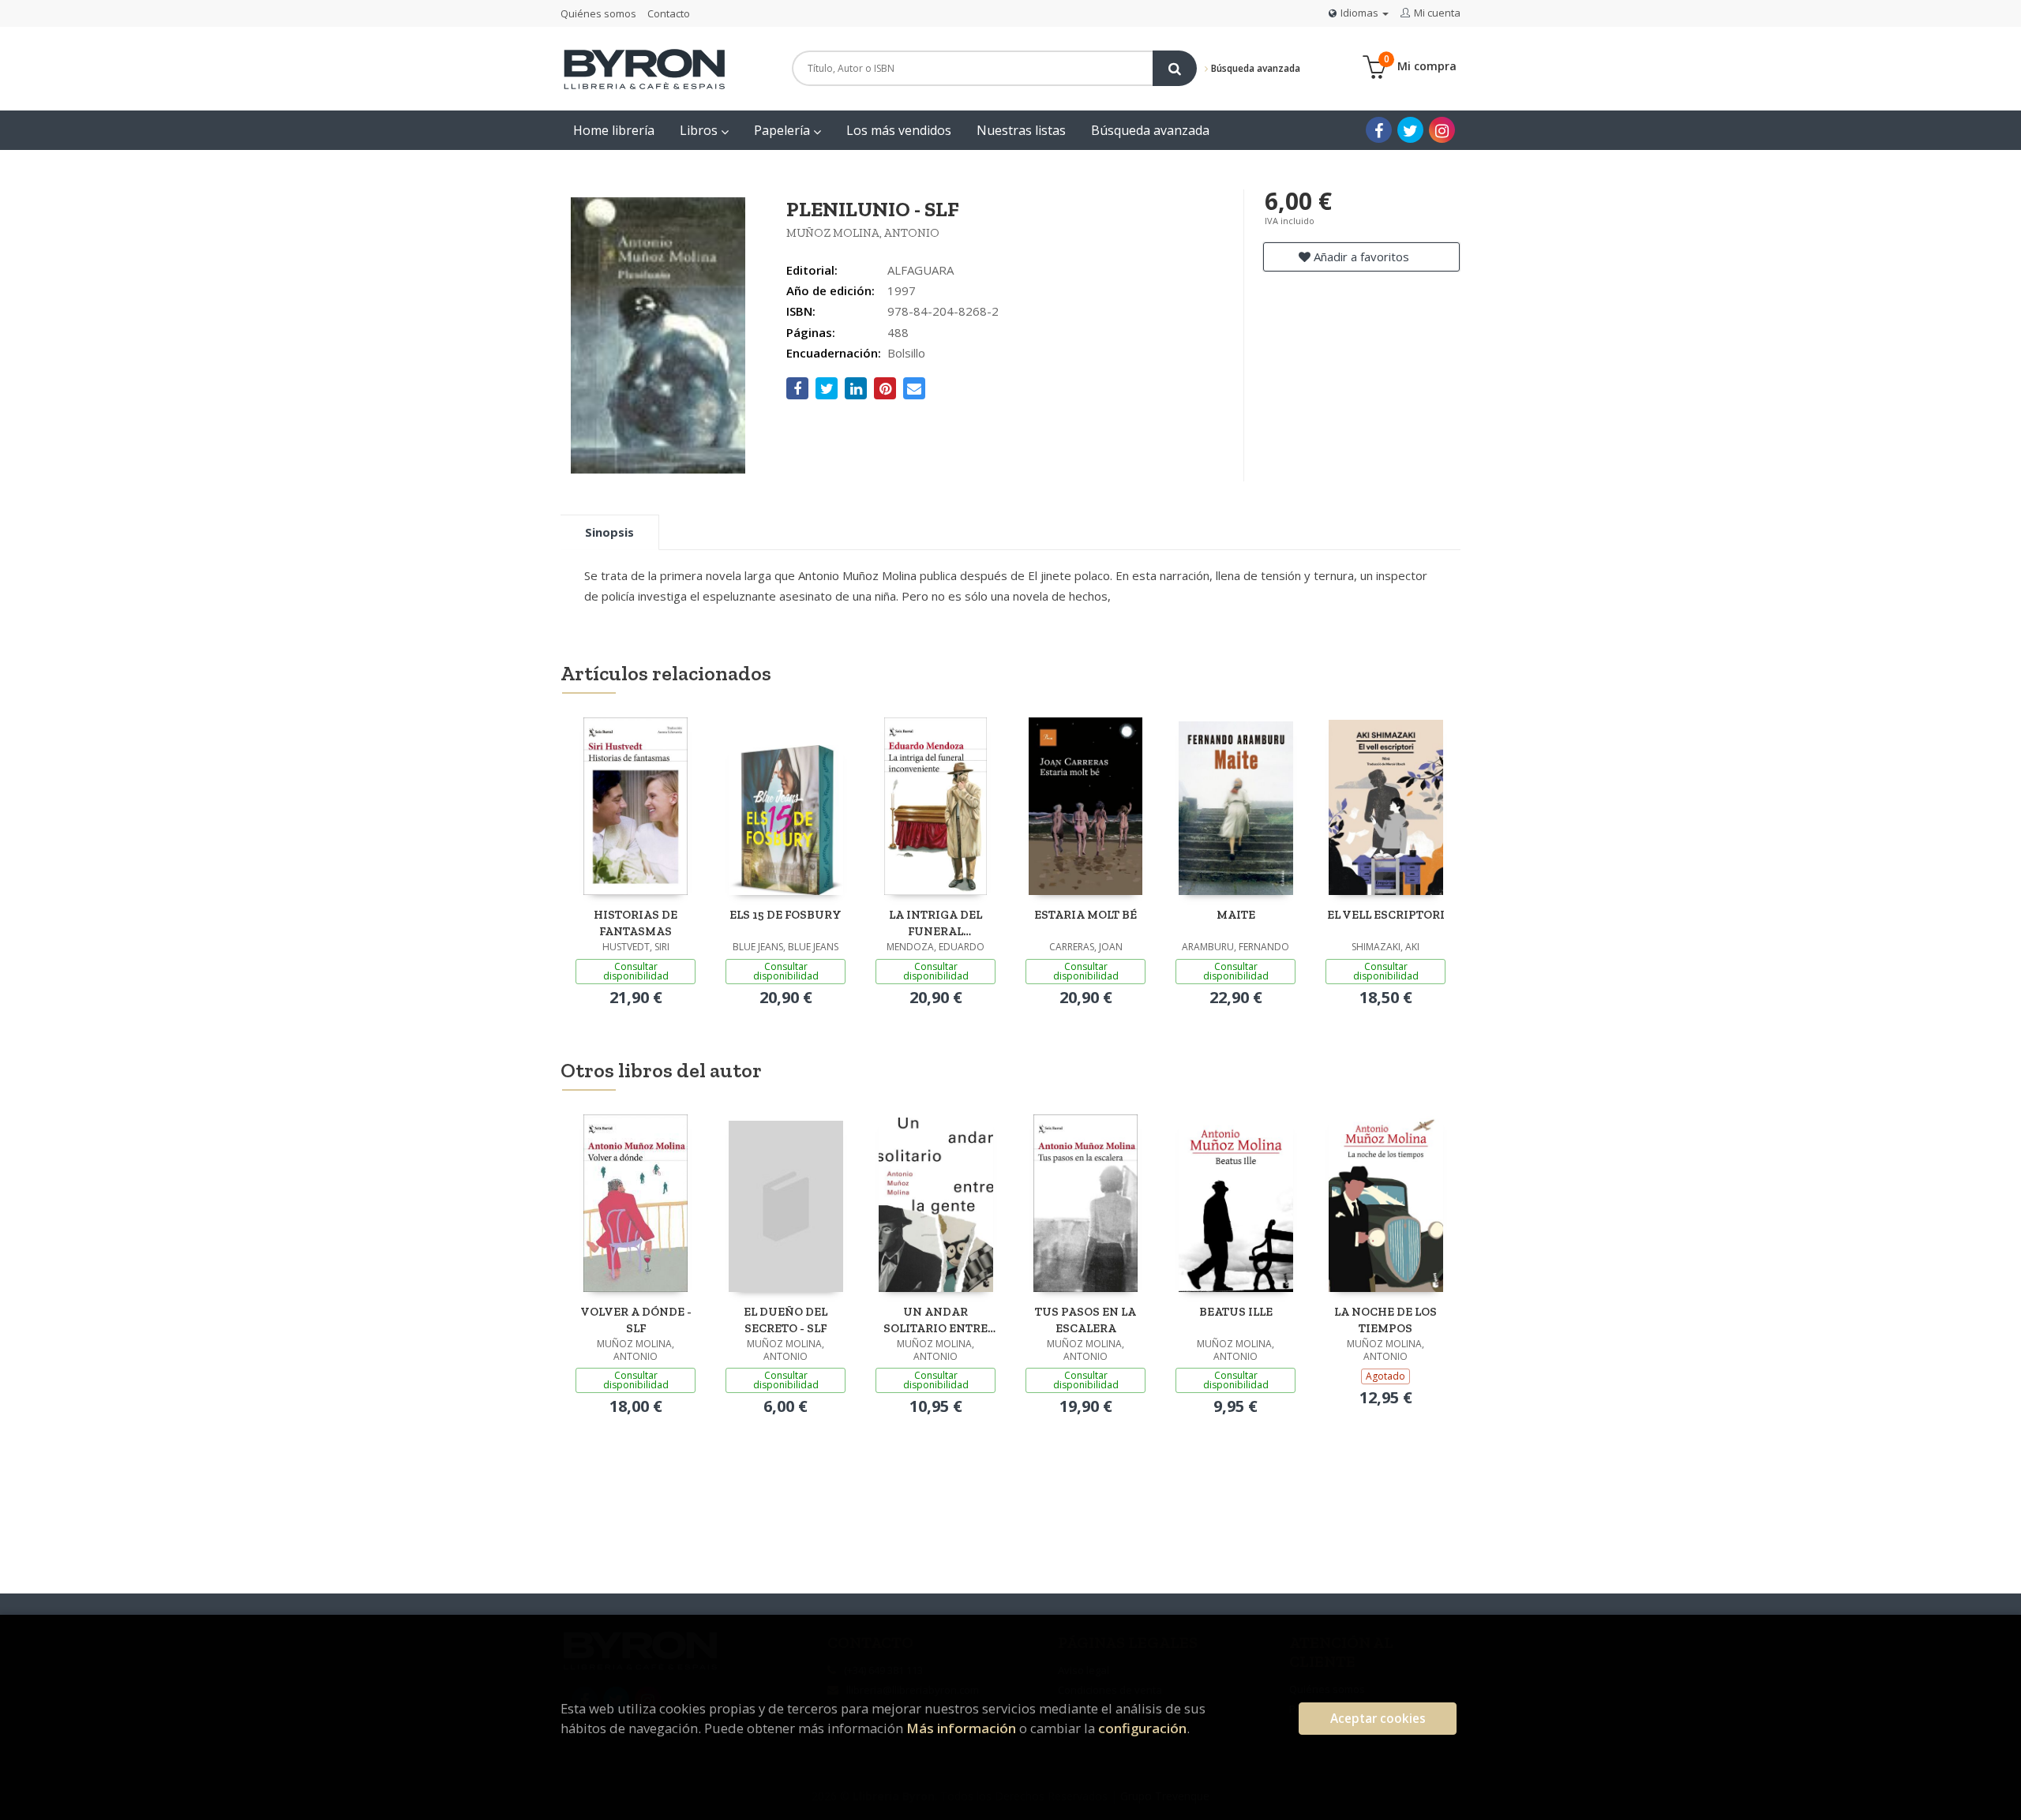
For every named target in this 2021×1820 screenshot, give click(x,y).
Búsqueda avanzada (1254, 68)
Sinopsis (609, 532)
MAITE (1236, 915)
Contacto (669, 13)
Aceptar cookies (1378, 1719)
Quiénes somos (598, 13)
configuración (1142, 1728)
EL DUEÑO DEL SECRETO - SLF (786, 1320)
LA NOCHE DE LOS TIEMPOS (1385, 1320)
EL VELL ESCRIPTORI (1386, 915)
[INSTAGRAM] (1442, 130)
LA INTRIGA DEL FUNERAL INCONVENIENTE (936, 923)
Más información (961, 1728)
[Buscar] (1175, 68)
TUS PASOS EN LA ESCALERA (1085, 1320)
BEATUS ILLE (1236, 1312)
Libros (700, 130)
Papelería (784, 130)
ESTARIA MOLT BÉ (1085, 915)
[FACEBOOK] (1379, 130)
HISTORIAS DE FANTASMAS (636, 923)
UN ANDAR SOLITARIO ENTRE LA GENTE (936, 1320)
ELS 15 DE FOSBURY (786, 915)
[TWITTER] (1410, 130)
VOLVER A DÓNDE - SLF (636, 1320)
